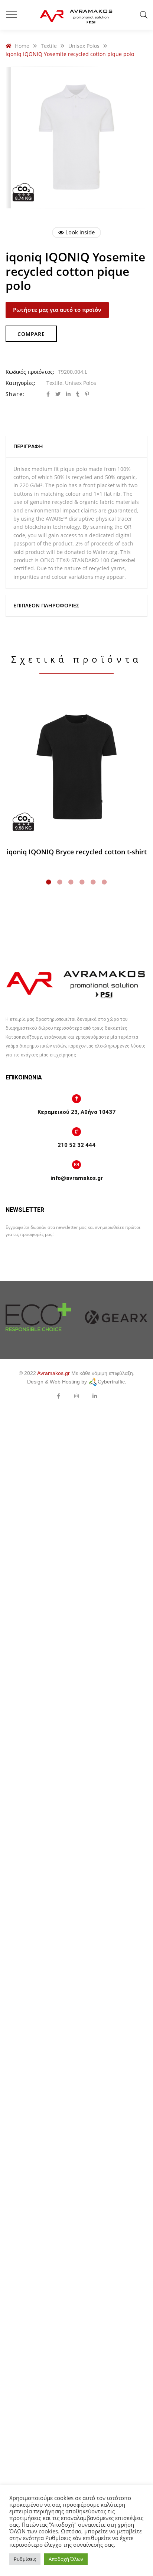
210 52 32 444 (76, 1145)
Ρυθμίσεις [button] (25, 2559)
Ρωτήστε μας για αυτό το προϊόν (57, 310)
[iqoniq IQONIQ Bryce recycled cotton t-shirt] (76, 767)
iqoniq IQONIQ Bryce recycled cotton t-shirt (77, 852)
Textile (54, 383)
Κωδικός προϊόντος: (30, 372)
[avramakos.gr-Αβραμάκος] (76, 15)
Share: (15, 394)
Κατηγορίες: (20, 383)
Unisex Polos (81, 383)
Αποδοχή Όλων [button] (66, 2559)
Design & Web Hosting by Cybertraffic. (77, 1382)
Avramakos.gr (53, 1373)
